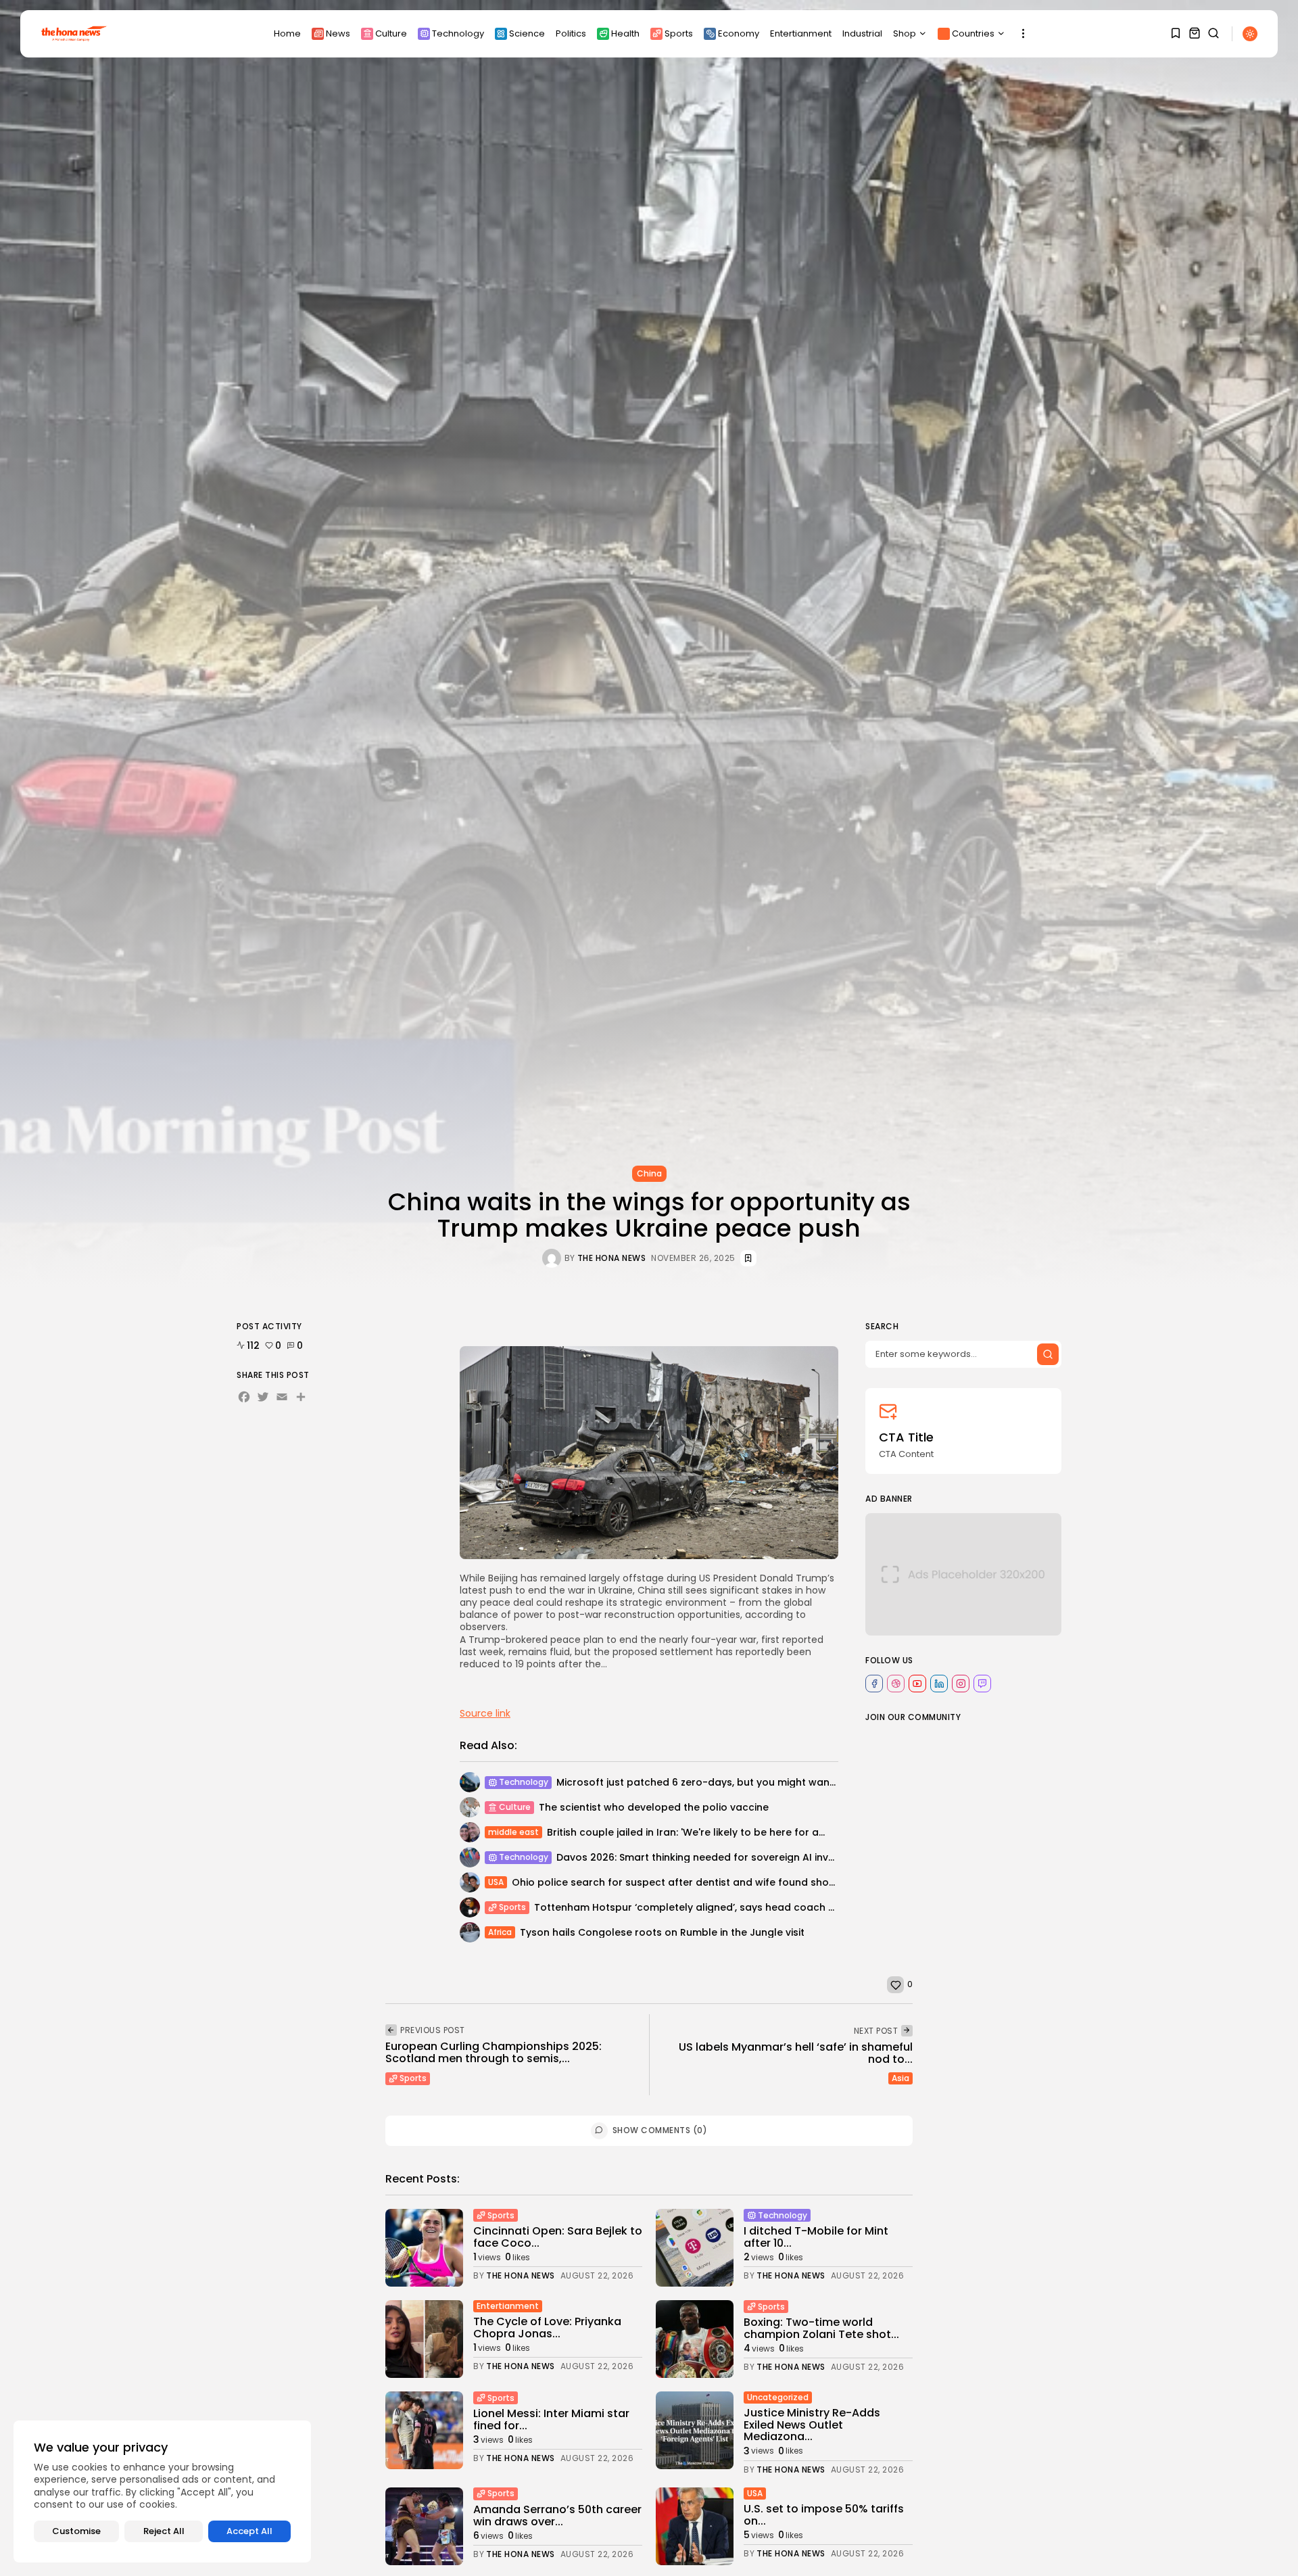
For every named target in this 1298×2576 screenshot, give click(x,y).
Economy (739, 33)
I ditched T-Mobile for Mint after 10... (816, 2237)
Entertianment (801, 33)
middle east (513, 1832)
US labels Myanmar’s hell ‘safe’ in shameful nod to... (796, 2053)
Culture (391, 33)
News (338, 33)
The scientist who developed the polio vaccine (654, 1807)
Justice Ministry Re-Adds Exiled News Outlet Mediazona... (812, 2425)
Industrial (862, 33)
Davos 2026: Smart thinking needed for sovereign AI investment (713, 1857)
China (649, 1173)
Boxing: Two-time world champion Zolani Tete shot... (821, 2328)
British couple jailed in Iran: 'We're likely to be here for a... (686, 1832)
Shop (905, 33)
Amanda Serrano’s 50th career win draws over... (557, 2515)
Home (287, 33)
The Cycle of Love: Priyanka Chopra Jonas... (547, 2328)
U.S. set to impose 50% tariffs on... (824, 2515)
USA (496, 1882)
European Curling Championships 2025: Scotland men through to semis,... (494, 2052)
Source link (485, 1713)
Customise (76, 2531)
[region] (162, 2491)
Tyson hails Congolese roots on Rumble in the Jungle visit (662, 1932)
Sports (679, 33)
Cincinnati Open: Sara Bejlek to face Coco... (558, 2237)
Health (625, 33)
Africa (500, 1932)
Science (527, 33)
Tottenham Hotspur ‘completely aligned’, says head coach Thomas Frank (716, 1907)
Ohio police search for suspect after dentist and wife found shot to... (682, 1882)
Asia (900, 2078)
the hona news (612, 1258)
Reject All (164, 2531)
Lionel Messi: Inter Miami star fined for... (551, 2419)
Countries (973, 33)
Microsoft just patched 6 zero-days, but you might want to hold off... (726, 1782)
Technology (458, 33)
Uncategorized (778, 2397)
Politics (571, 33)
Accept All (249, 2531)
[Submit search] (1048, 1354)
